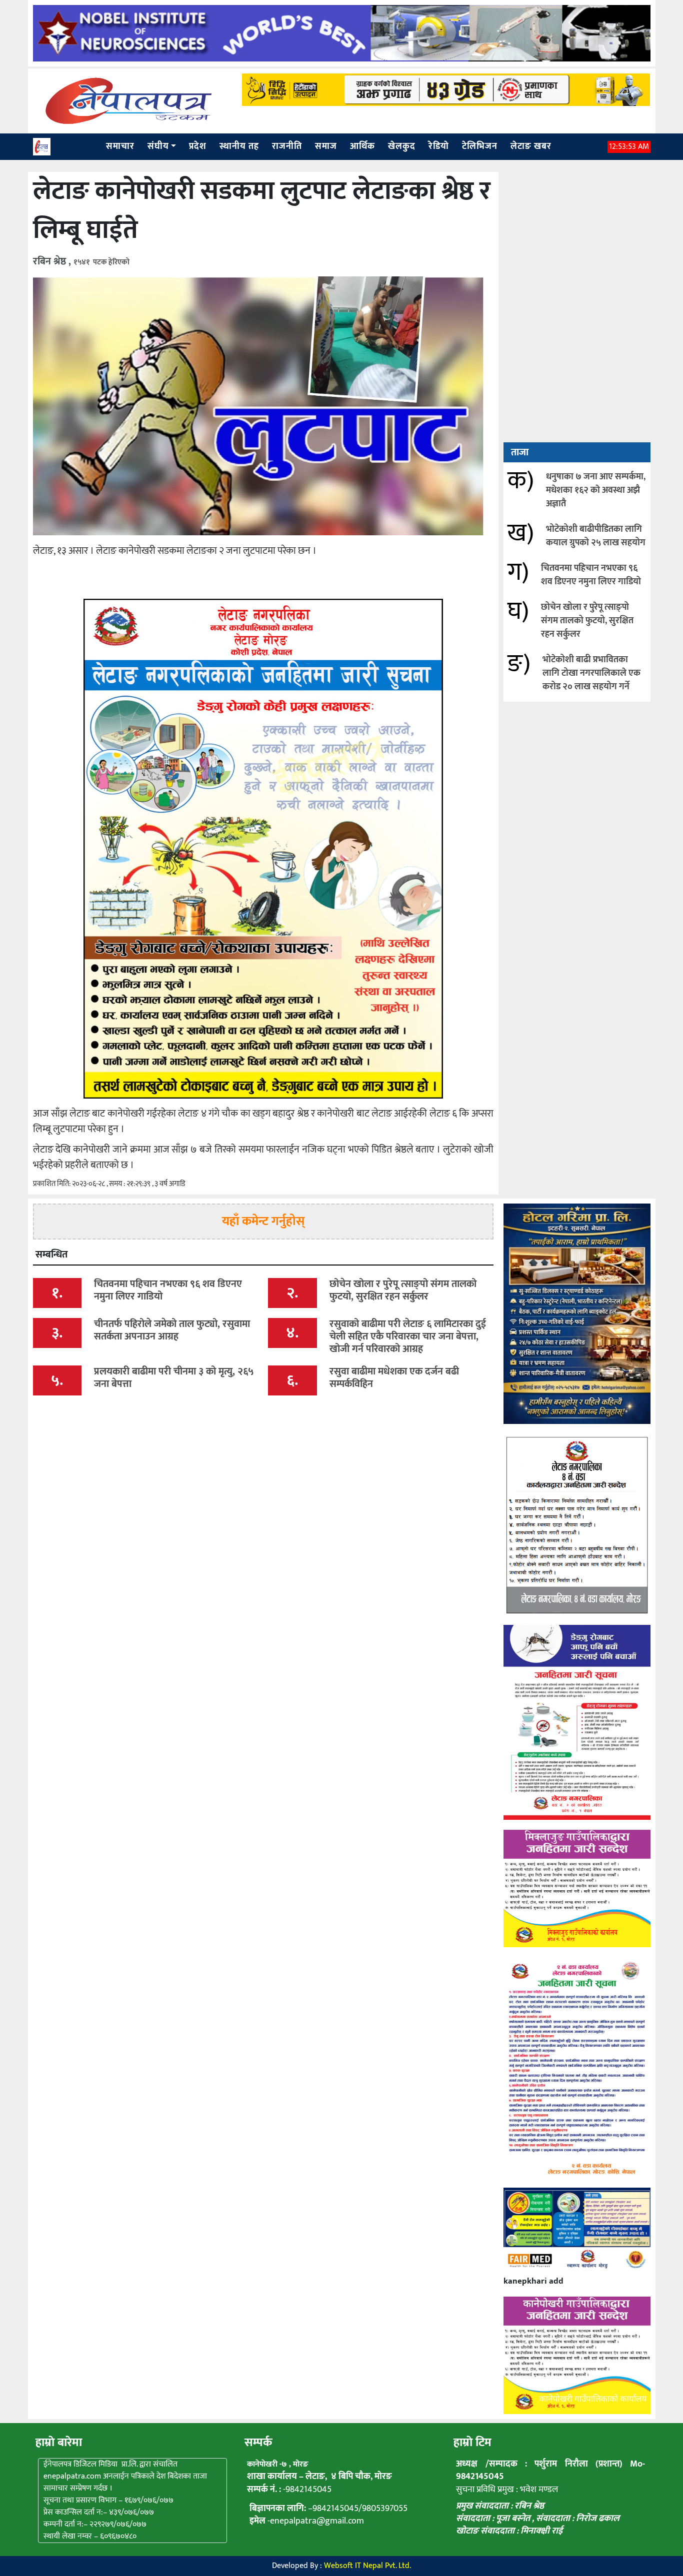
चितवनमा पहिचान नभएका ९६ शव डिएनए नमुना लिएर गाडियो (591, 575)
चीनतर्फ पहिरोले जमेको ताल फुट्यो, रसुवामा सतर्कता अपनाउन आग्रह (172, 1330)
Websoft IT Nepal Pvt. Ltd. (367, 2566)
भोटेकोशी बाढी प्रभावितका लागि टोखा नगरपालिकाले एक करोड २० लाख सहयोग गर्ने (591, 673)
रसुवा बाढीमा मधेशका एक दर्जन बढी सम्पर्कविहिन (394, 1378)
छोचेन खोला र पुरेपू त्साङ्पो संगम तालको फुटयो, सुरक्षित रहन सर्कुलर (587, 621)
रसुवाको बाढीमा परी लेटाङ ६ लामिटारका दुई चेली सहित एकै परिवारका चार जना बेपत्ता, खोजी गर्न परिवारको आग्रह (408, 1336)
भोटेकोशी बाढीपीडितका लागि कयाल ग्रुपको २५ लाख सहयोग (596, 536)
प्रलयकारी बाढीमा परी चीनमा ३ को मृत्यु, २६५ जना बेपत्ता (174, 1378)
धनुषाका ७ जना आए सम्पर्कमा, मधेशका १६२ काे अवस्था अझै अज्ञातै (596, 490)
